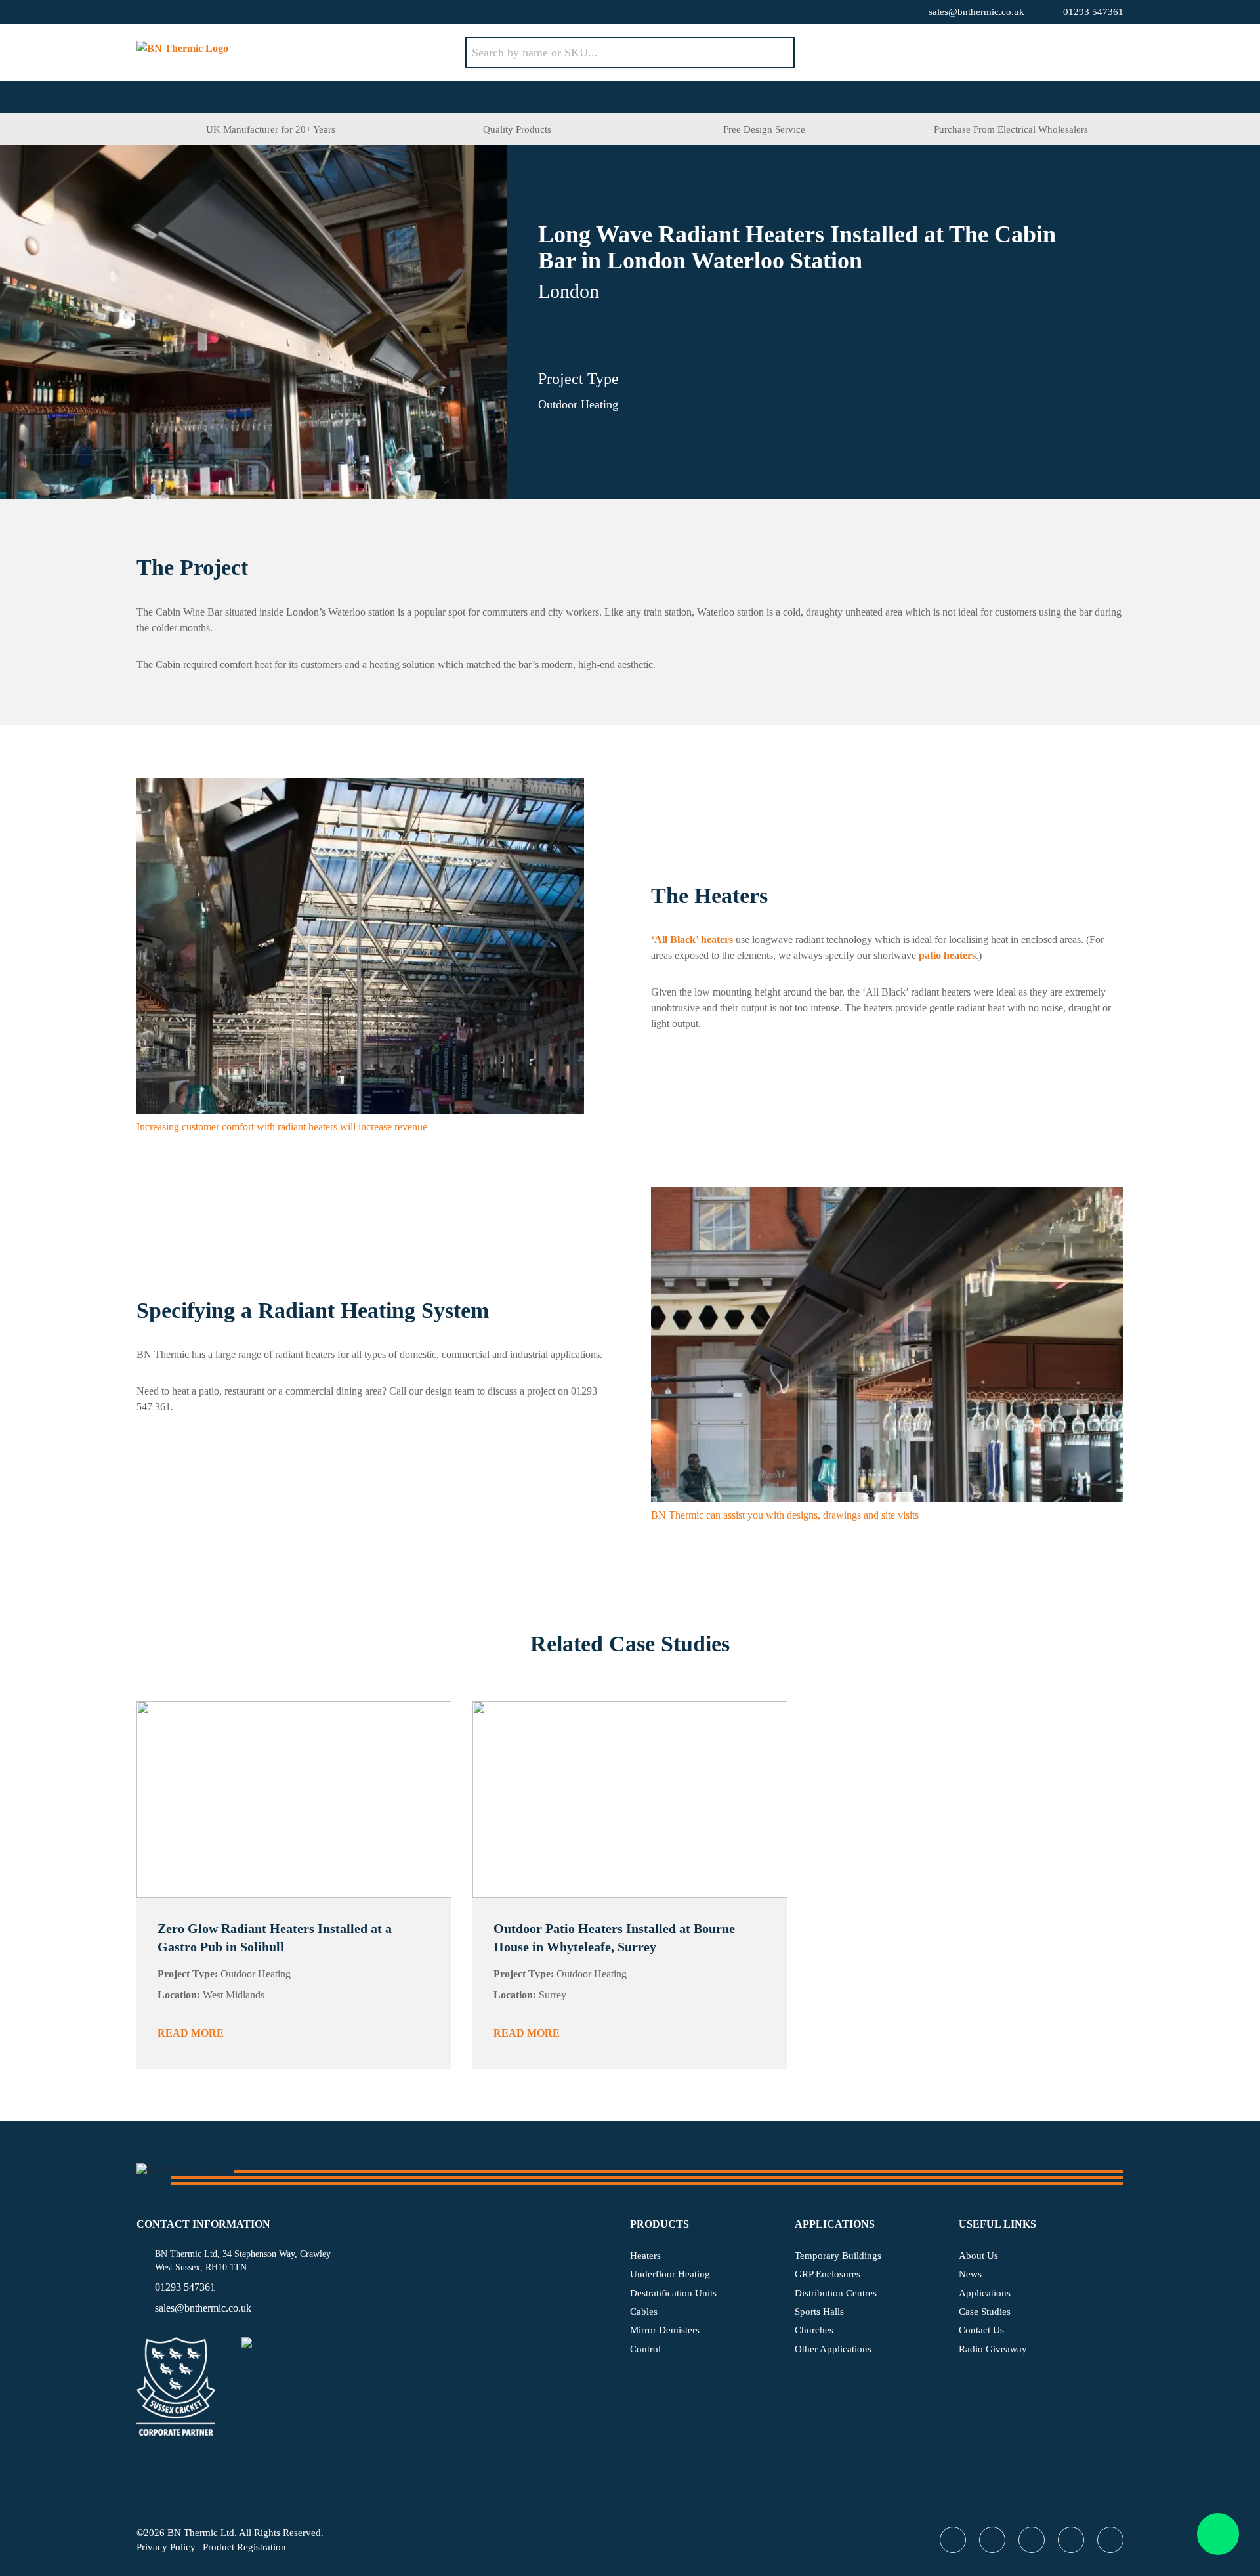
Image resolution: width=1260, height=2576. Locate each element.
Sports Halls (819, 2312)
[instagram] (248, 12)
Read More (191, 2033)
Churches (814, 2330)
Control (645, 2349)
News (970, 2274)
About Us (978, 2256)
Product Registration (244, 2547)
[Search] (775, 53)
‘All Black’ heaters (692, 940)
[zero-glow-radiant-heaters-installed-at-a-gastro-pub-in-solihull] (294, 1800)
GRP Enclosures (828, 2274)
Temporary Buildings (838, 2256)
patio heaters (947, 955)
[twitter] (143, 12)
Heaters (645, 2256)
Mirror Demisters (665, 2330)
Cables (644, 2312)
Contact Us (981, 2330)
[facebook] (169, 12)
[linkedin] (222, 12)
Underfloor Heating (670, 2274)
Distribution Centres (836, 2293)
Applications (985, 2293)
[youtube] (196, 12)
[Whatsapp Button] (1218, 2534)
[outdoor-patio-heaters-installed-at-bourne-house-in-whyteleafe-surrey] (630, 1800)
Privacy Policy (166, 2547)
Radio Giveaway (993, 2349)
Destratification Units (673, 2293)
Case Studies (985, 2312)
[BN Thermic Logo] (301, 53)
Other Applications (833, 2349)
